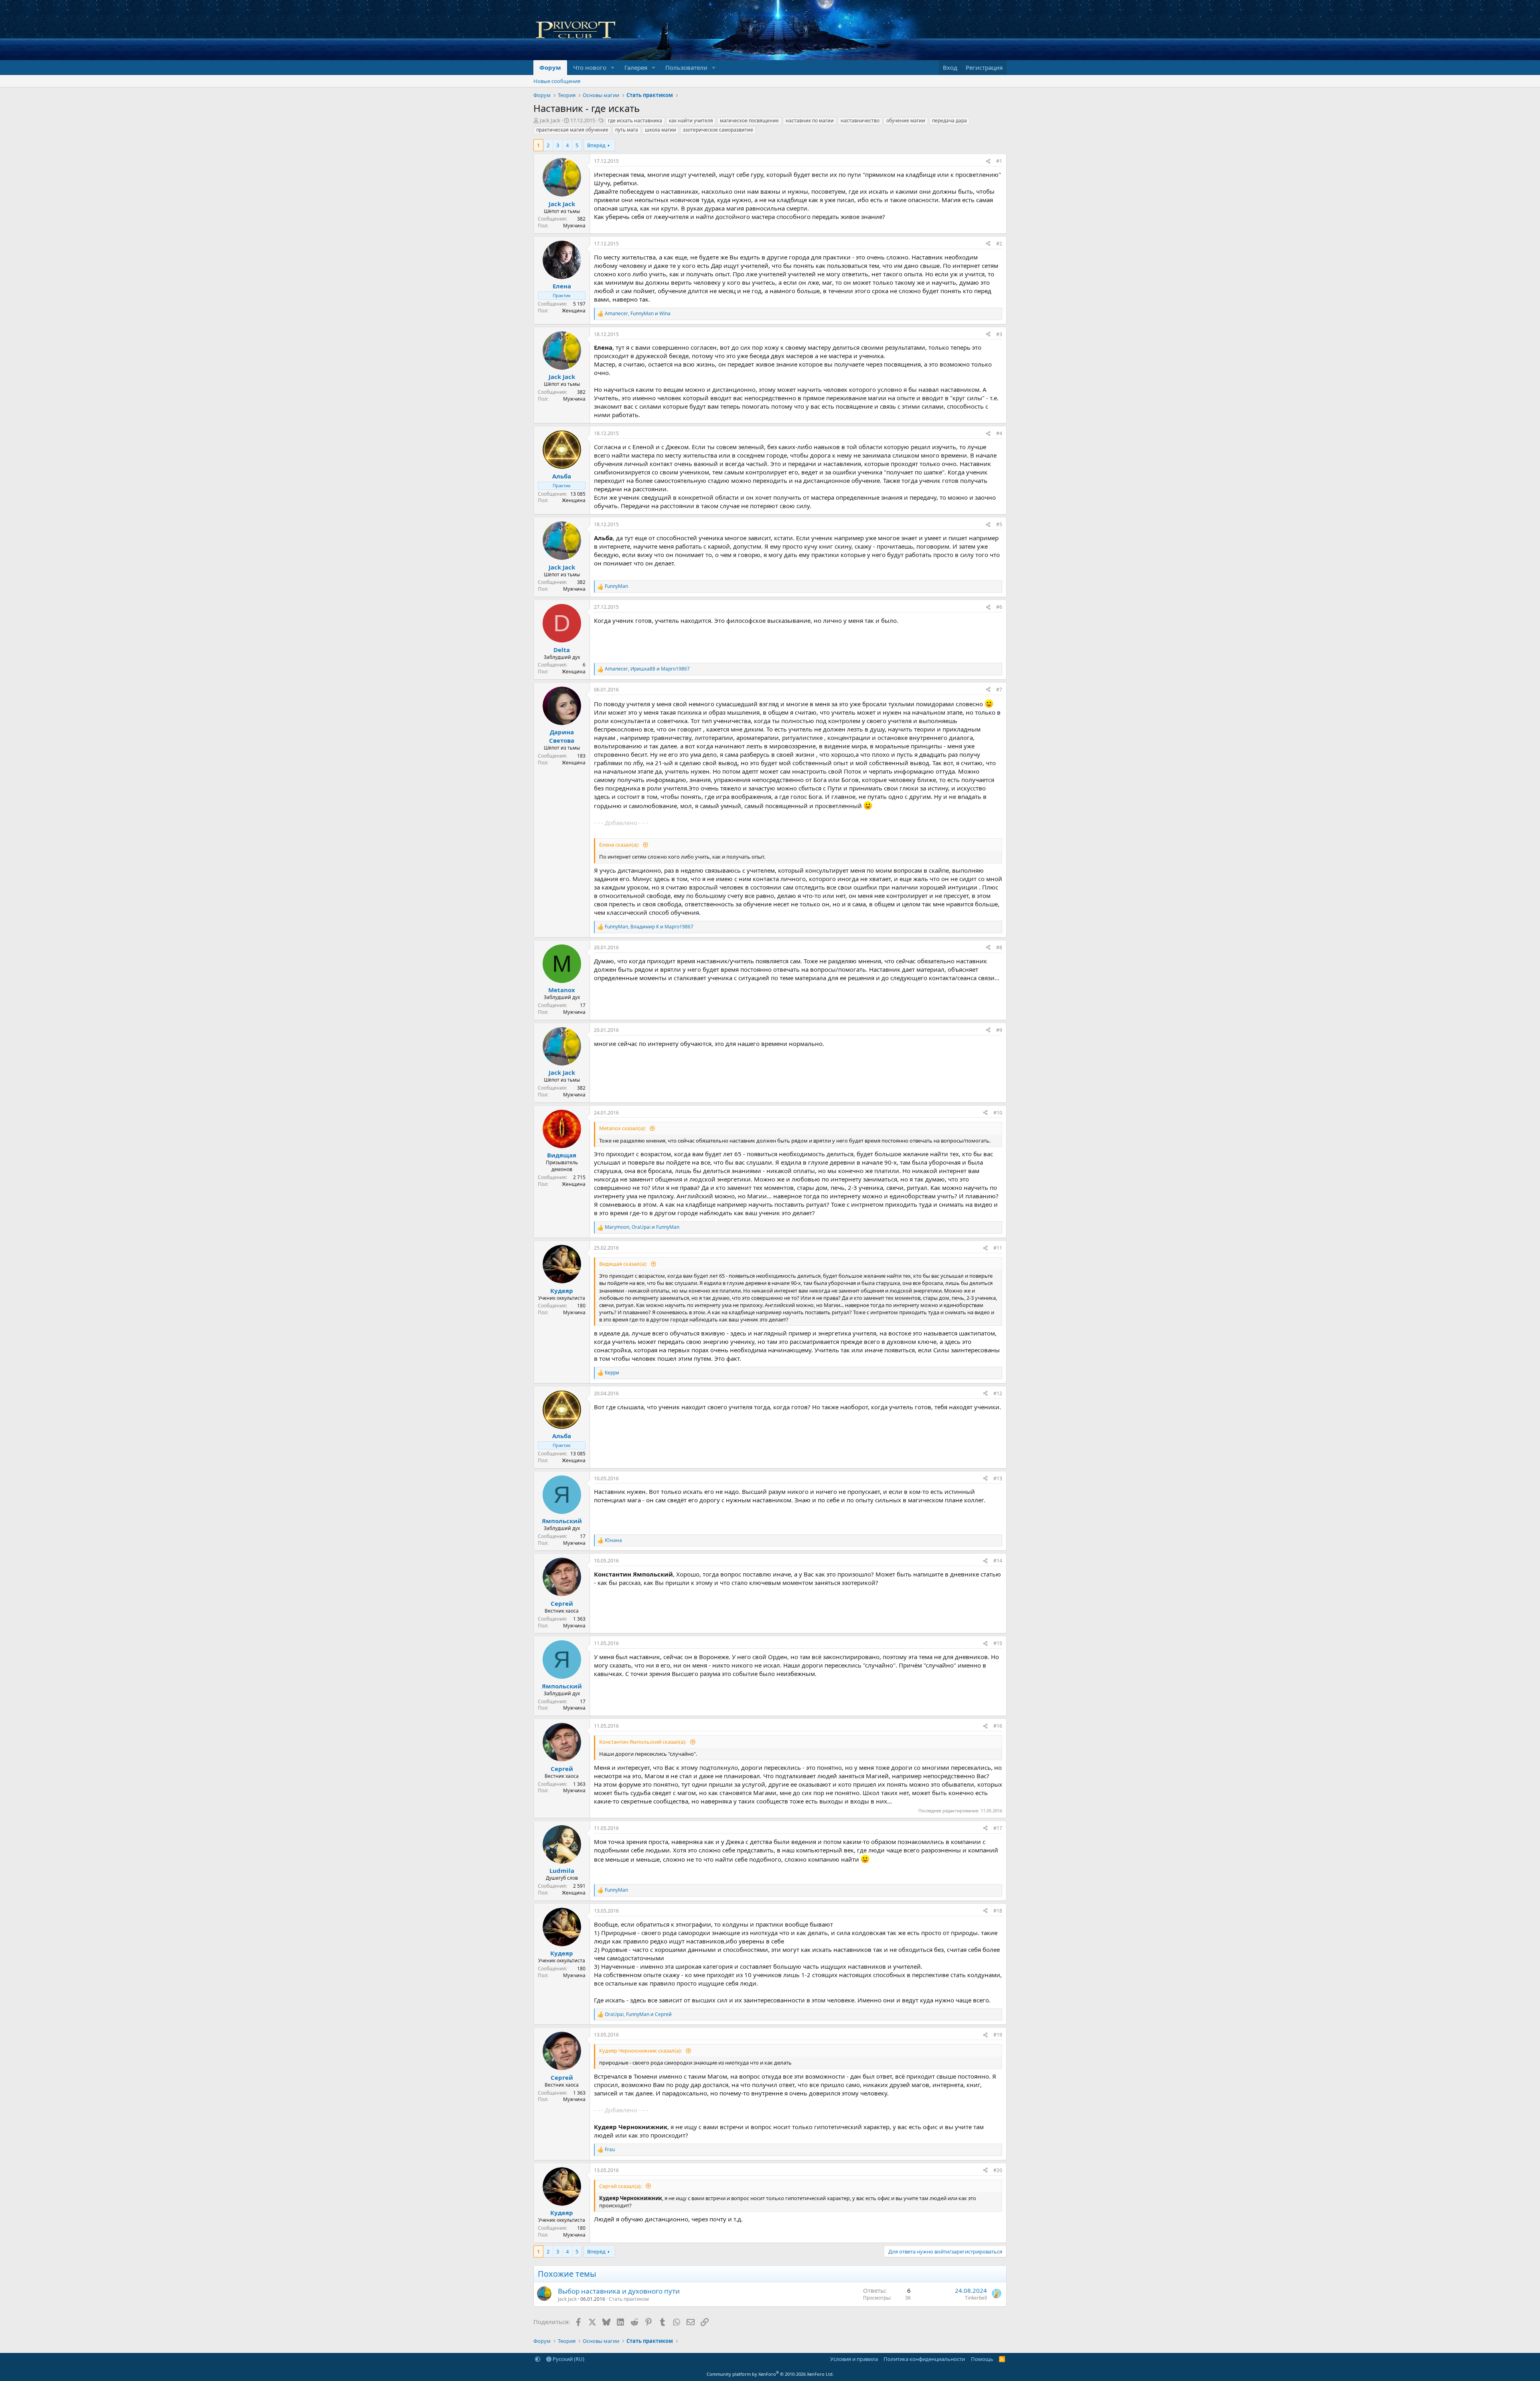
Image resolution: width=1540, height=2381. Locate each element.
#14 (998, 1561)
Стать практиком (629, 2299)
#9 (999, 1030)
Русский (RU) (568, 2359)
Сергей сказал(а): (621, 2186)
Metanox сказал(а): (623, 1128)
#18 (998, 1911)
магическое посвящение (749, 121)
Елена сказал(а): (620, 845)
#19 (998, 2035)
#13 (998, 1478)
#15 (998, 1643)
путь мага (627, 130)
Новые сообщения (557, 81)
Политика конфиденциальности (924, 2359)
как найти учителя (691, 121)
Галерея (636, 67)
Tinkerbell (976, 2298)
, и (638, 314)
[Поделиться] (988, 161)
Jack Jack (550, 120)
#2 (999, 244)
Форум (550, 67)
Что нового (590, 67)
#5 (999, 524)
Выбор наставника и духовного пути (619, 2291)
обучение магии (906, 121)
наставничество (860, 121)
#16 (998, 1726)
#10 (998, 1113)
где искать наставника (635, 121)
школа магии (661, 130)
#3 (999, 334)
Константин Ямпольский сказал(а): (643, 1742)
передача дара (949, 121)
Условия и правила (854, 2359)
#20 (998, 2170)
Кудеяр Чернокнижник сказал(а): (641, 2051)
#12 (998, 1393)
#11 (998, 1248)
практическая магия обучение (572, 130)
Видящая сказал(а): (624, 1264)
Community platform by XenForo (770, 2374)
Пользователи (686, 67)
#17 (998, 1828)
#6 (999, 607)
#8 (999, 947)
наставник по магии (810, 121)
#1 (999, 161)
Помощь (982, 2359)
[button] (613, 68)
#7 (999, 690)
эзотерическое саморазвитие (718, 130)
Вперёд (596, 145)
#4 (999, 433)
